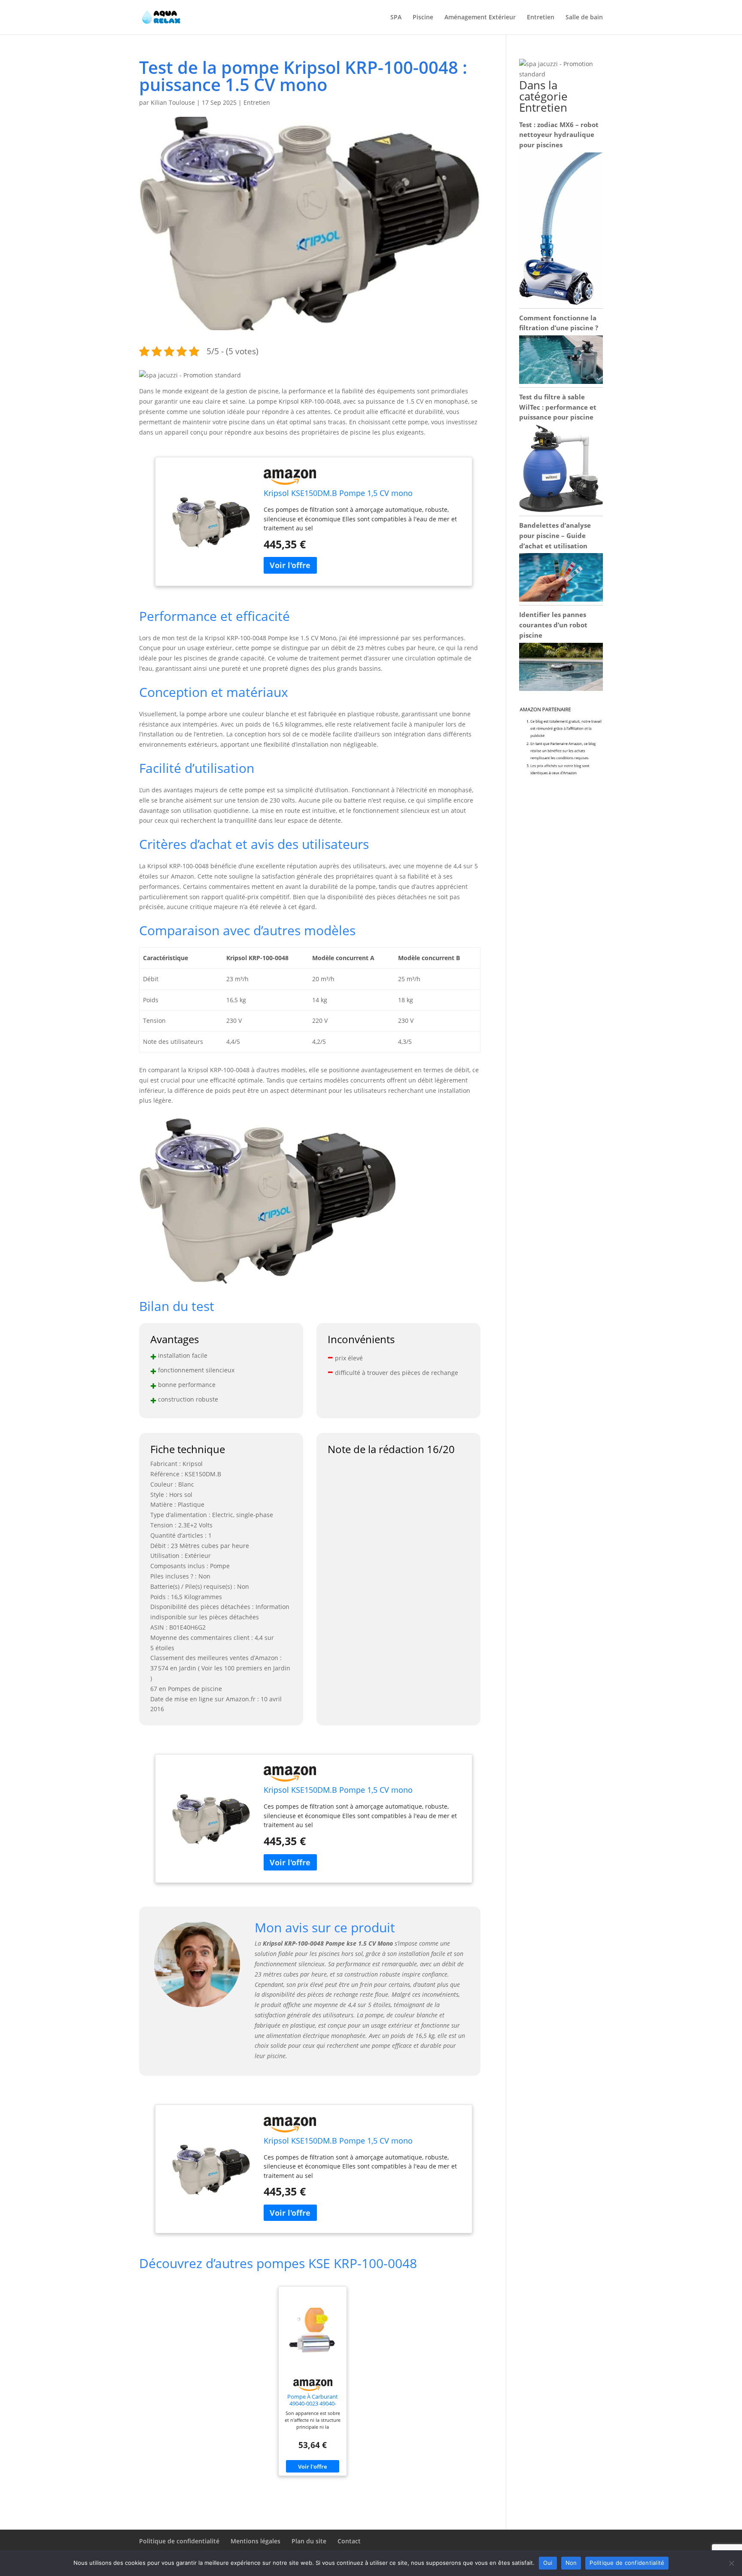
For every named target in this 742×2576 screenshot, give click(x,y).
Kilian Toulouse (173, 102)
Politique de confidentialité (179, 2541)
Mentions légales (255, 2541)
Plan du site (309, 2541)
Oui (548, 2563)
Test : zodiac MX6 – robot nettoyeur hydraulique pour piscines (559, 135)
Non (571, 2563)
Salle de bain (584, 18)
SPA (396, 18)
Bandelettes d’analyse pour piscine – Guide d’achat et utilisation (555, 535)
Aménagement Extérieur (480, 18)
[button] (190, 375)
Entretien (541, 18)
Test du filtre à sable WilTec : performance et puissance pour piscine (558, 407)
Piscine (423, 18)
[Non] (731, 2563)
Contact (349, 2541)
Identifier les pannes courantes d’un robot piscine (553, 625)
